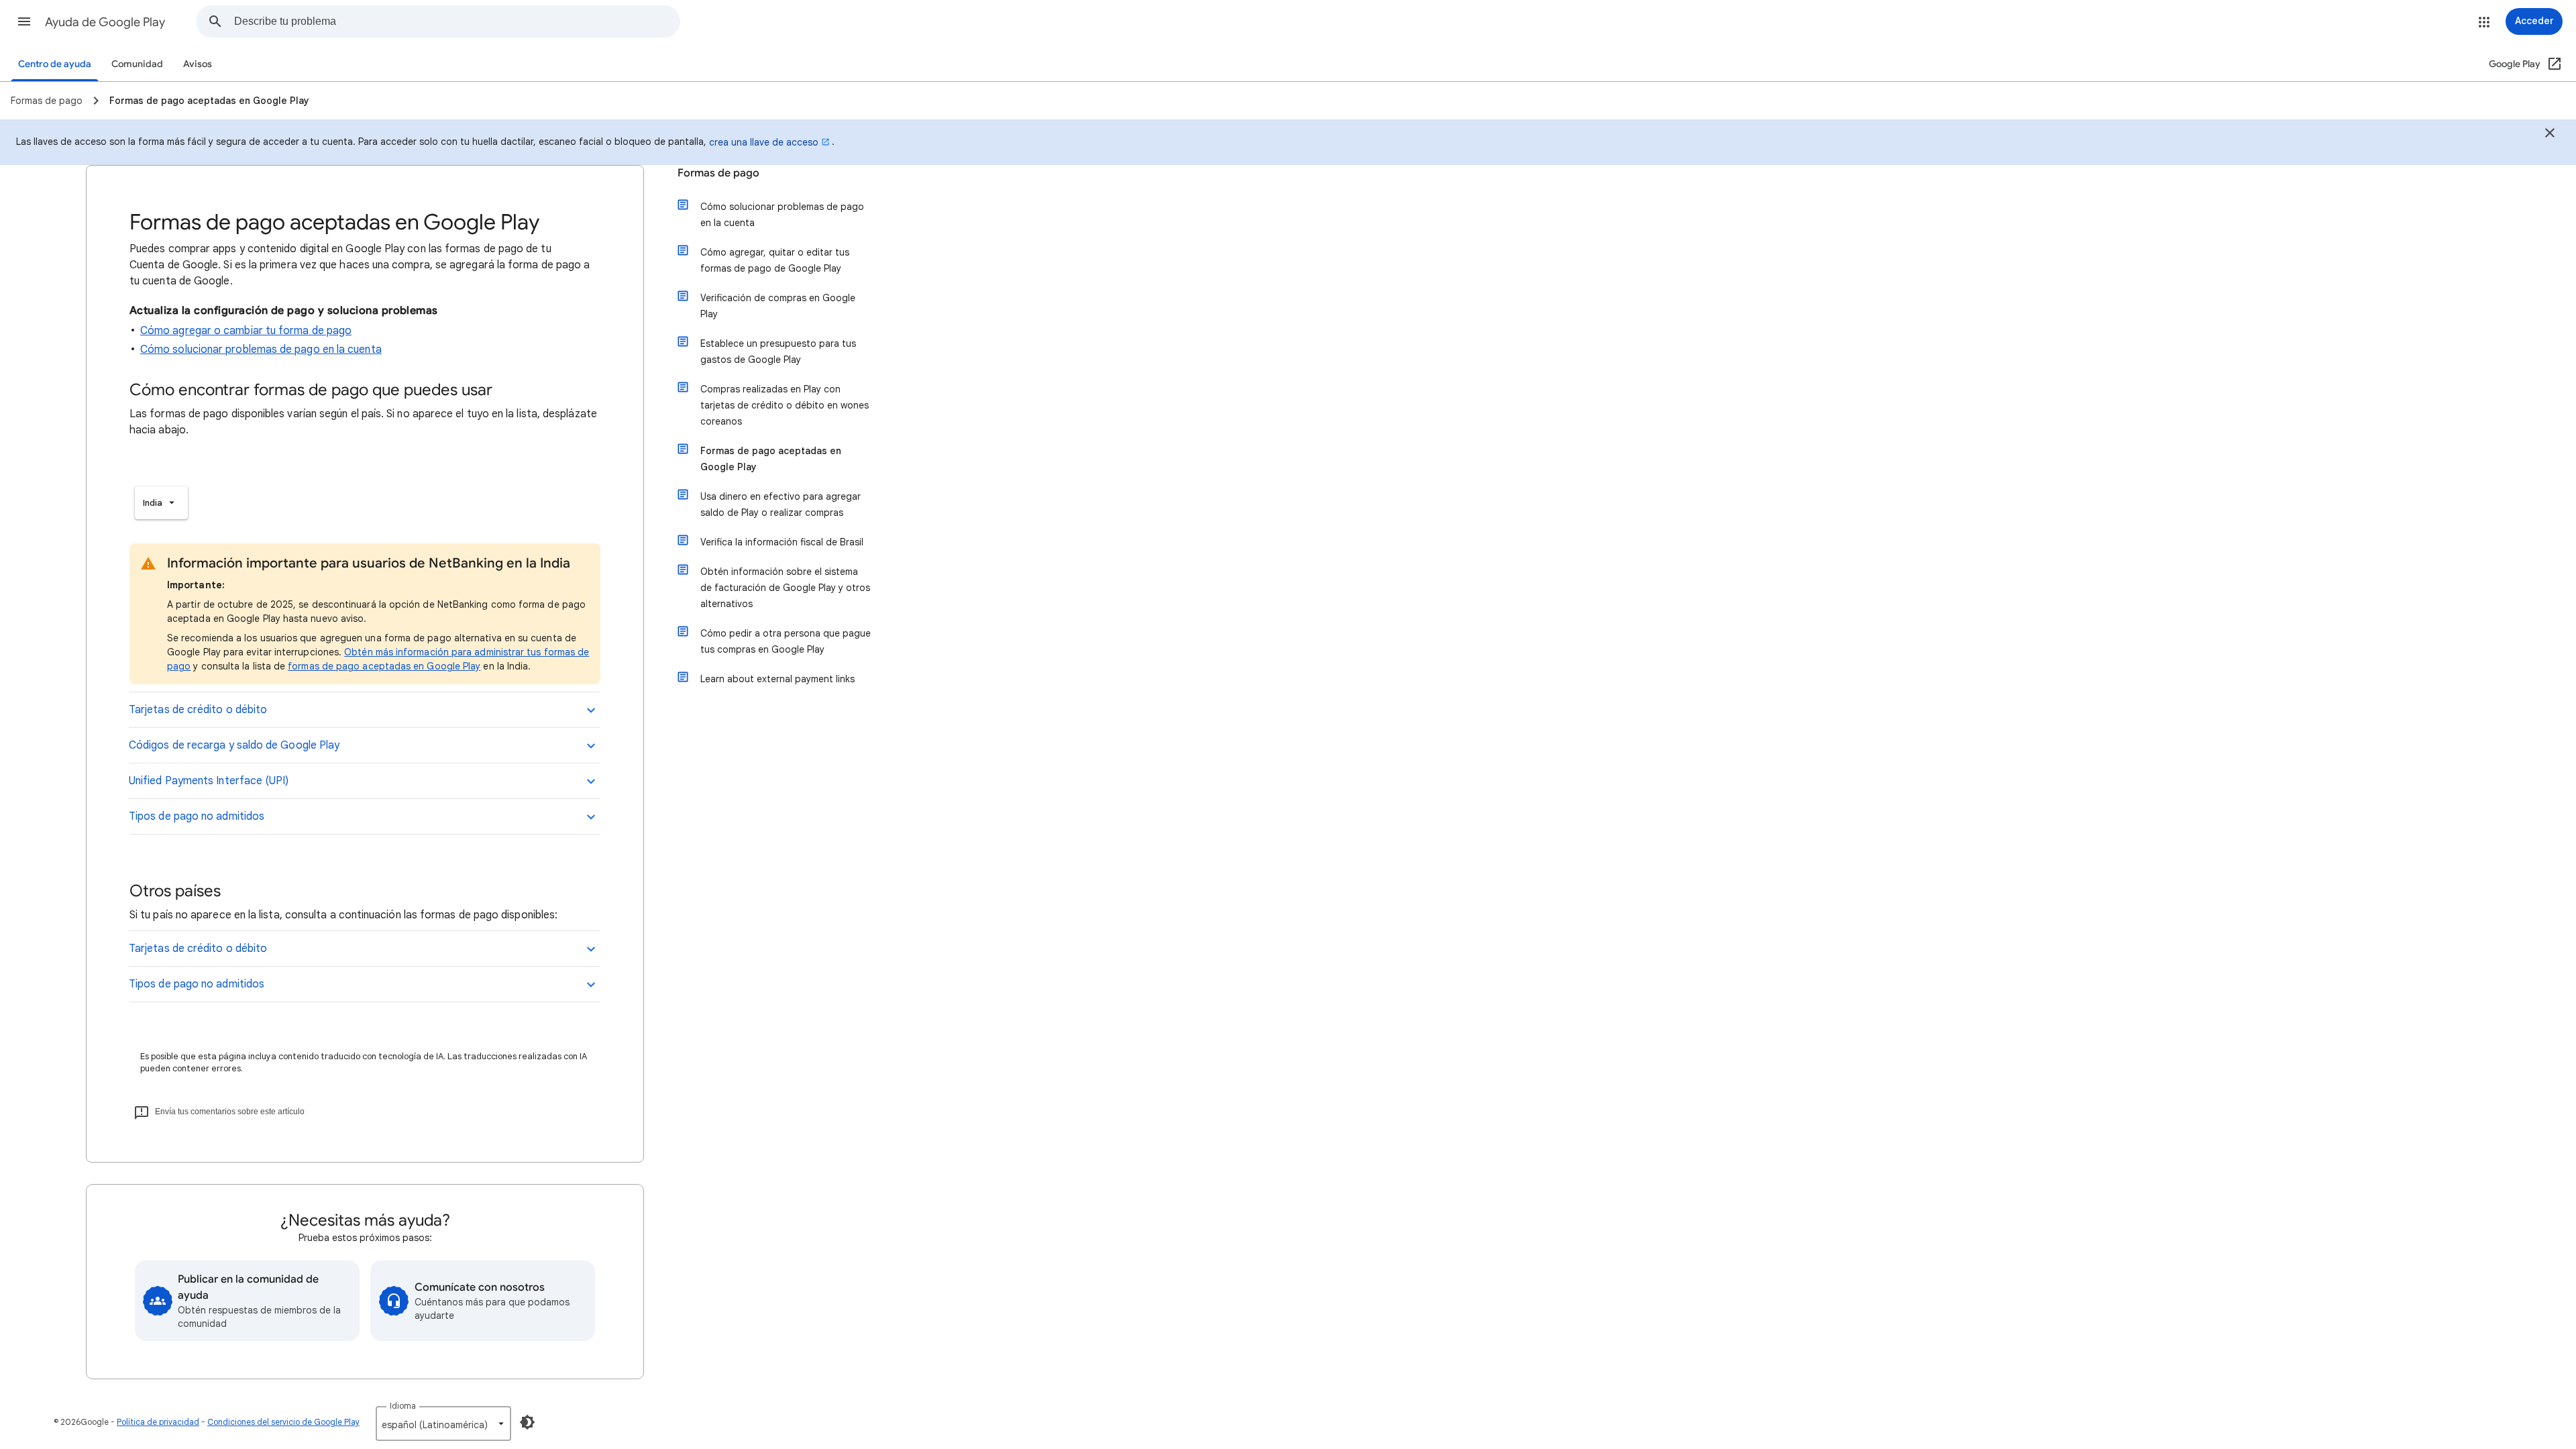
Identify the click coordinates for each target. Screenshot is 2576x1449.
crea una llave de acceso (764, 142)
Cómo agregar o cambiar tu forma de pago (246, 331)
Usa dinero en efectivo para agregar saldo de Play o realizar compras (781, 504)
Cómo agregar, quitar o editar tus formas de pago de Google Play (775, 260)
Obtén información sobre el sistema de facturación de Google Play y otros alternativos (785, 588)
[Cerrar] (2550, 135)
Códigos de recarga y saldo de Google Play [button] (234, 745)
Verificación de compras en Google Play (778, 306)
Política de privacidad (158, 1422)
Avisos (198, 64)
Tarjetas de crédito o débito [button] (198, 710)
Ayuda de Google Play (105, 22)
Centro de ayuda (55, 64)
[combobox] (457, 21)
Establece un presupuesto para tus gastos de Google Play (778, 352)
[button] (24, 21)
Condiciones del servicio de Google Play (283, 1422)
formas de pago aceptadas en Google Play (384, 666)
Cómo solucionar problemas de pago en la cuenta (261, 350)
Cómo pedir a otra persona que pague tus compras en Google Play (786, 641)
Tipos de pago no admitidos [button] (197, 816)
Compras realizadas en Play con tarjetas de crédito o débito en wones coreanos (785, 405)
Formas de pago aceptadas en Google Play (771, 459)
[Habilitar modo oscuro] (527, 1422)
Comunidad (137, 64)
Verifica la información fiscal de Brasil (782, 542)
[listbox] (161, 503)
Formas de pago (718, 173)
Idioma (403, 1406)
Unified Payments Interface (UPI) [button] (209, 781)
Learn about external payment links (777, 679)
